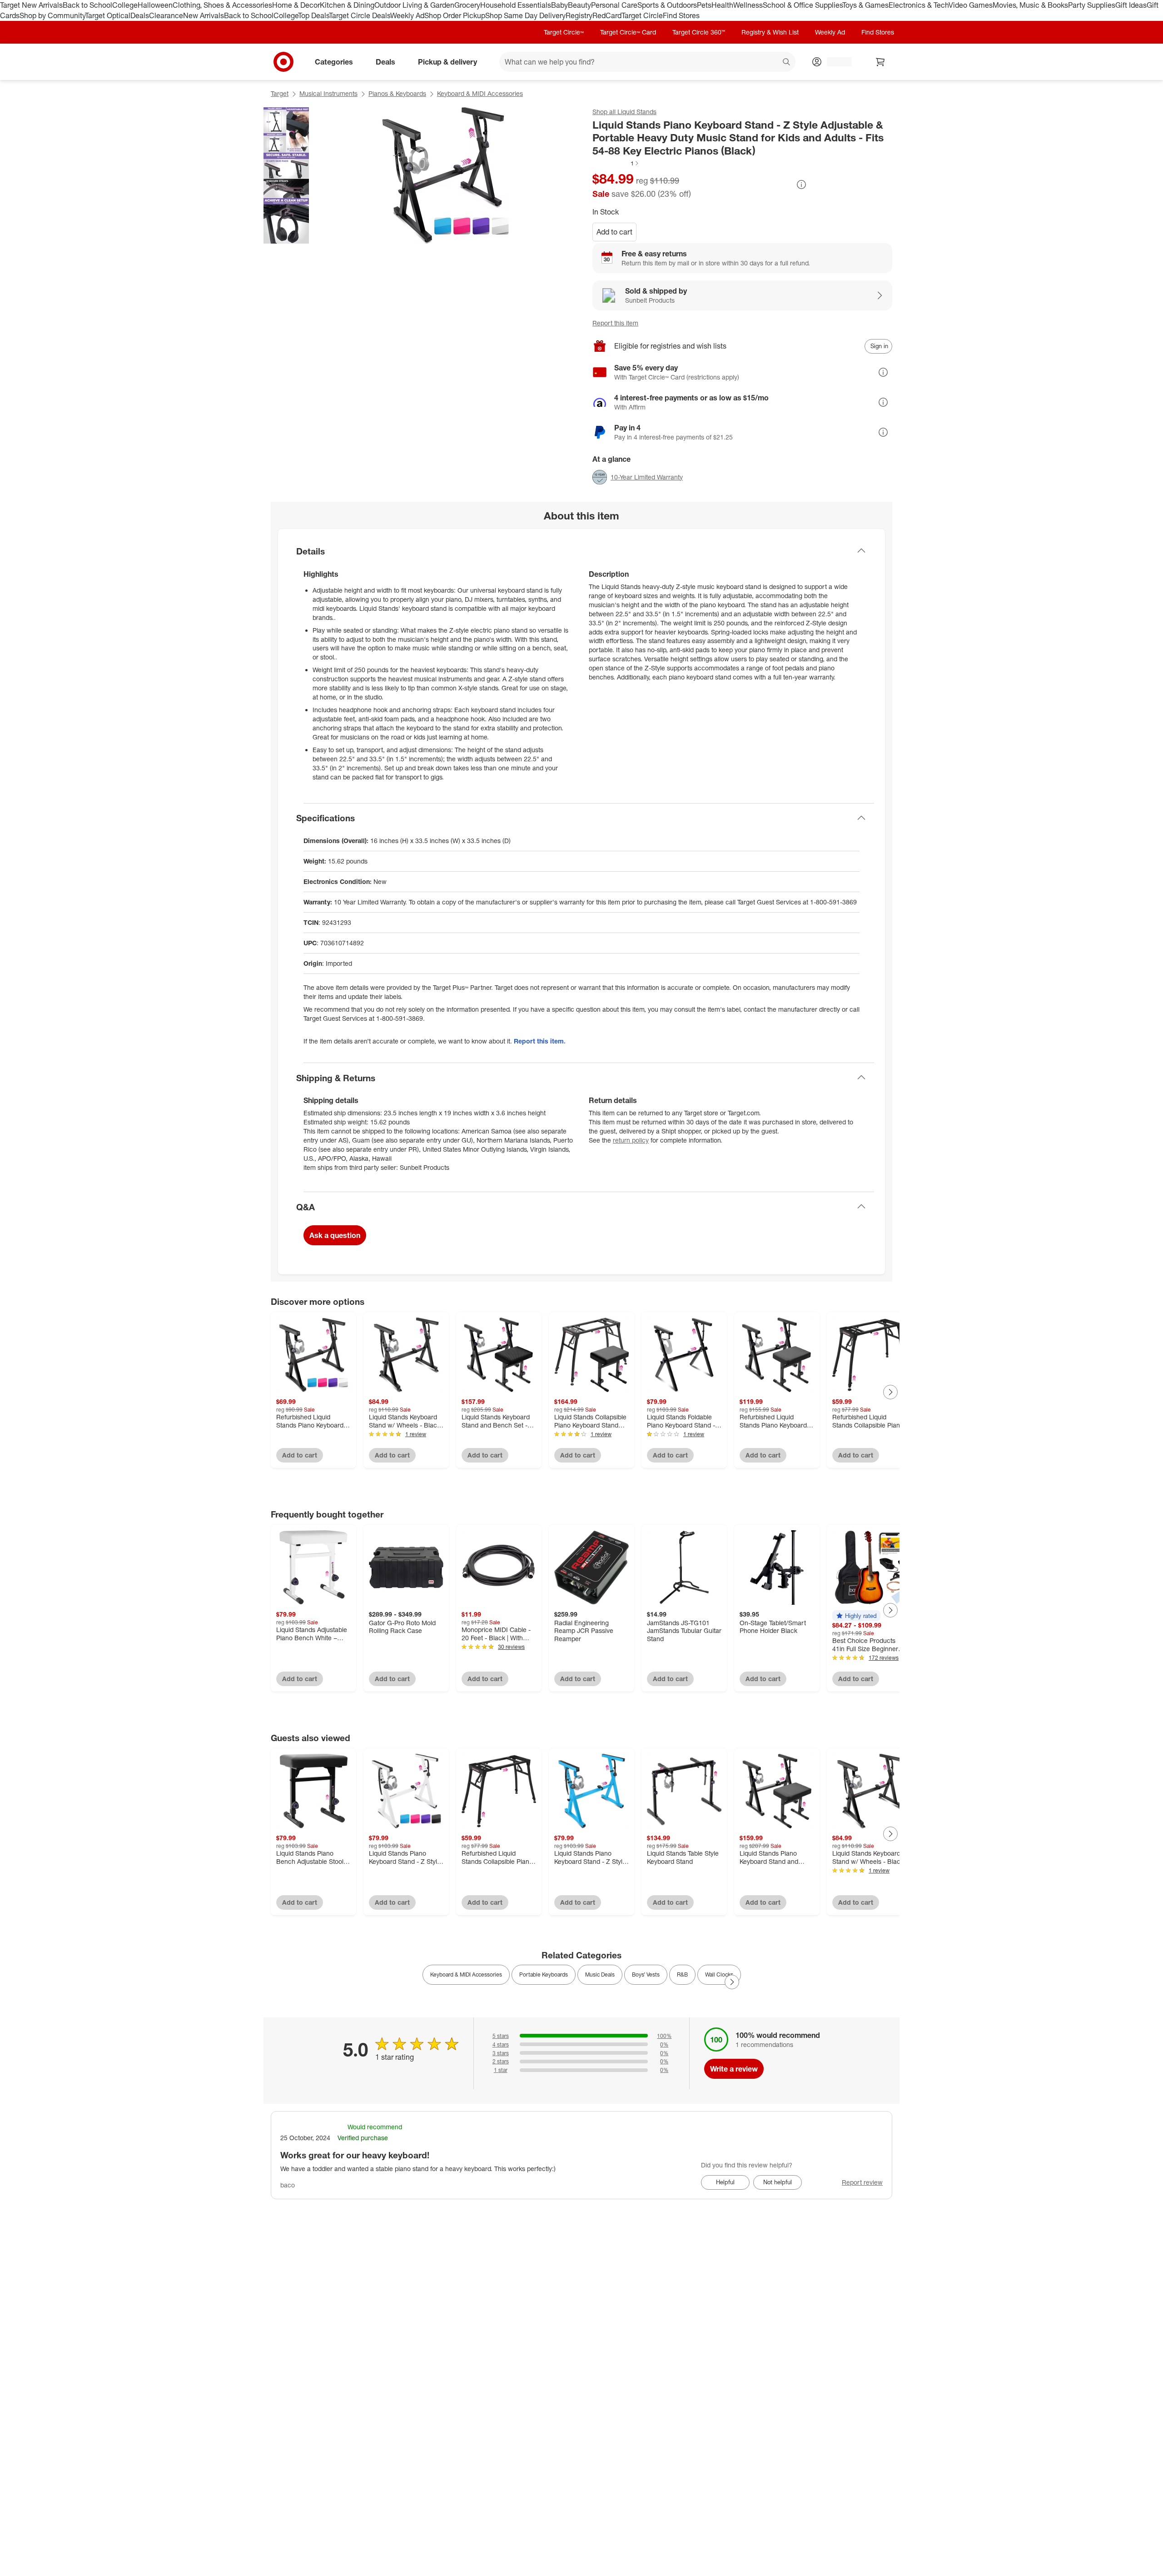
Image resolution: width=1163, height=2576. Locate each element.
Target (280, 93)
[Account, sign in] (835, 62)
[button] (616, 163)
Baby (559, 5)
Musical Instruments (328, 93)
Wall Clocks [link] (719, 1974)
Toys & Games (865, 5)
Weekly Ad (407, 15)
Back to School (87, 5)
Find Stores (681, 15)
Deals (140, 15)
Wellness (748, 5)
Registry (579, 15)
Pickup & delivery (447, 61)
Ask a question (335, 1235)
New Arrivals (204, 15)
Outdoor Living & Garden (414, 5)
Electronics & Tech (919, 5)
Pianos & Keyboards (397, 93)
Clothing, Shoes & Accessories (222, 5)
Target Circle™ (564, 32)
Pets (704, 5)
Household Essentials (516, 5)
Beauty (579, 5)
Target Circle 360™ (699, 32)
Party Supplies (1092, 5)
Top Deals (313, 15)
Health (722, 5)
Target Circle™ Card (628, 32)
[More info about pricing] (801, 185)
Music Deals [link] (600, 1974)
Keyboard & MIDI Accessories (480, 93)
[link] (616, 163)
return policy (631, 1140)
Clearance (166, 15)
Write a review (734, 2069)
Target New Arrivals (31, 5)
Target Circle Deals (360, 15)
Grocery (467, 5)
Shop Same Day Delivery (525, 15)
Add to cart (614, 232)
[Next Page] (890, 1392)
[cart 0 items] (880, 62)
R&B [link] (682, 1974)
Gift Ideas (1131, 5)
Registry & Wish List (770, 32)
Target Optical (108, 15)
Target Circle (642, 15)
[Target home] (283, 62)
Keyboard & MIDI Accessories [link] (466, 1974)
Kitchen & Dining (347, 5)
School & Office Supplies (803, 5)
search (787, 62)
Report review (862, 2182)
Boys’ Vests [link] (646, 1974)
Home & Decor (296, 5)
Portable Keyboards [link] (544, 1974)
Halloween (155, 5)
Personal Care (614, 5)
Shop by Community (52, 15)
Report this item (615, 323)
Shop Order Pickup (455, 15)
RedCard (607, 15)
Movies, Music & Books (1030, 5)
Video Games (971, 5)
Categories (334, 61)
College (125, 5)
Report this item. (540, 1041)
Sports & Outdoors (667, 5)
